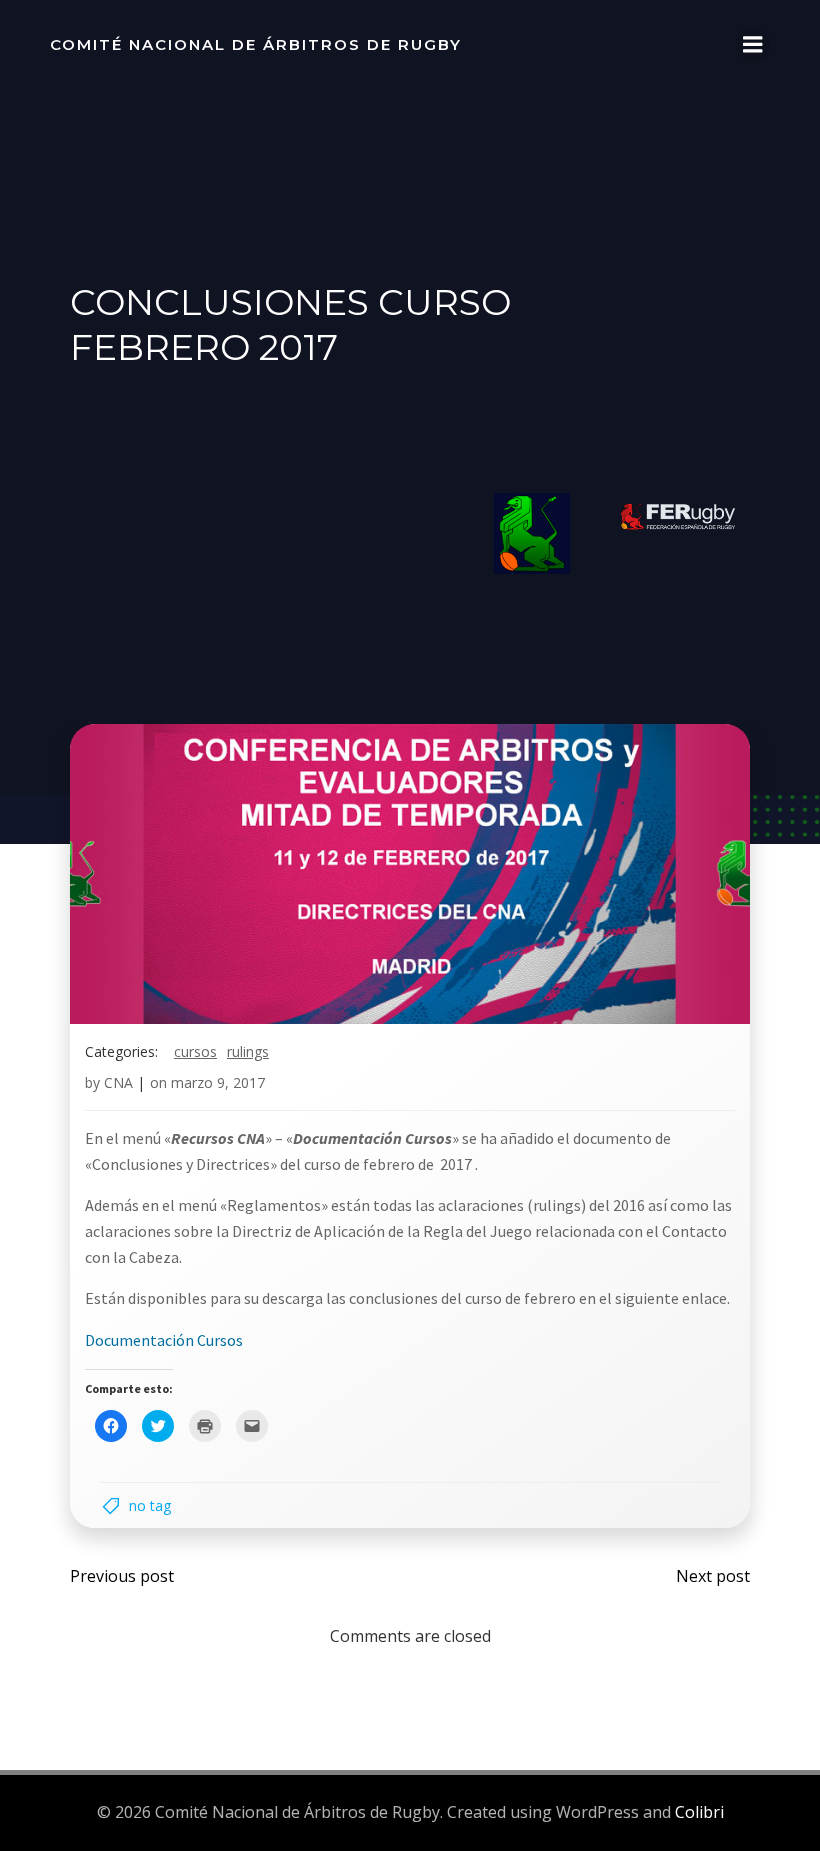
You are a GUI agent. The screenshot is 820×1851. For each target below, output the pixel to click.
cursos (195, 1051)
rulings (248, 1051)
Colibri (699, 1812)
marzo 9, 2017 (218, 1082)
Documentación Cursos (164, 1340)
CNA (118, 1082)
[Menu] (753, 45)
